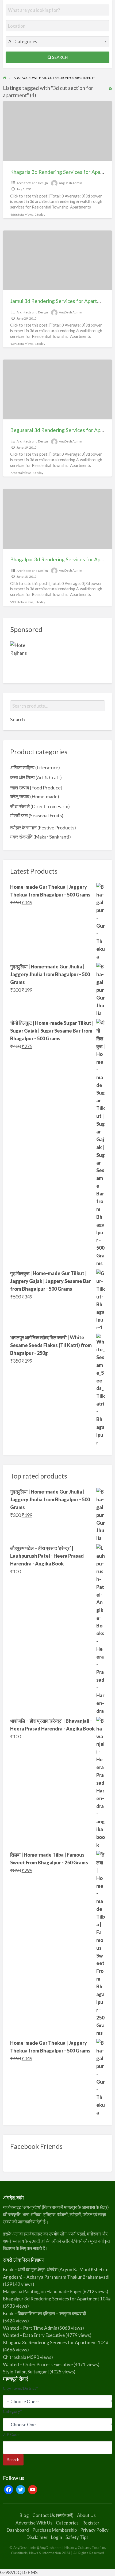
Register (91, 2523)
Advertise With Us (34, 2523)
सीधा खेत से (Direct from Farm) (40, 806)
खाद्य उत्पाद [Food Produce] (36, 788)
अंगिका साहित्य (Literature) (35, 767)
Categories (67, 2523)
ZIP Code (11, 2434)
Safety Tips (77, 2537)
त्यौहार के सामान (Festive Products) (43, 828)
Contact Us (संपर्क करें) (53, 2515)
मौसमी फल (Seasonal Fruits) (37, 815)
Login (57, 2537)
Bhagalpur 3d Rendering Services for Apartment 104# (57, 2299)
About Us (86, 2515)
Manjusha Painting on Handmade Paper (42, 2291)
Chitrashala (15, 2357)
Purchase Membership (55, 2530)
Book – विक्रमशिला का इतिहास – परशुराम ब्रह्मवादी (45, 2313)
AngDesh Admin (70, 183)
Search (60, 57)
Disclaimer (37, 2537)
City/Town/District (20, 2388)
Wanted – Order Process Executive (38, 2364)
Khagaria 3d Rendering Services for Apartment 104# (56, 2342)
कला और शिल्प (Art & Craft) (36, 777)
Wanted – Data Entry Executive (34, 2335)
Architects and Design (32, 183)
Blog (24, 2515)
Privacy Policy (94, 2530)
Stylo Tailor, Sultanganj (26, 2372)
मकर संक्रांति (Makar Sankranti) (41, 837)
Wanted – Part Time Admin (30, 2328)
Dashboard (18, 2530)
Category (12, 2411)
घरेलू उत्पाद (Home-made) (35, 796)
